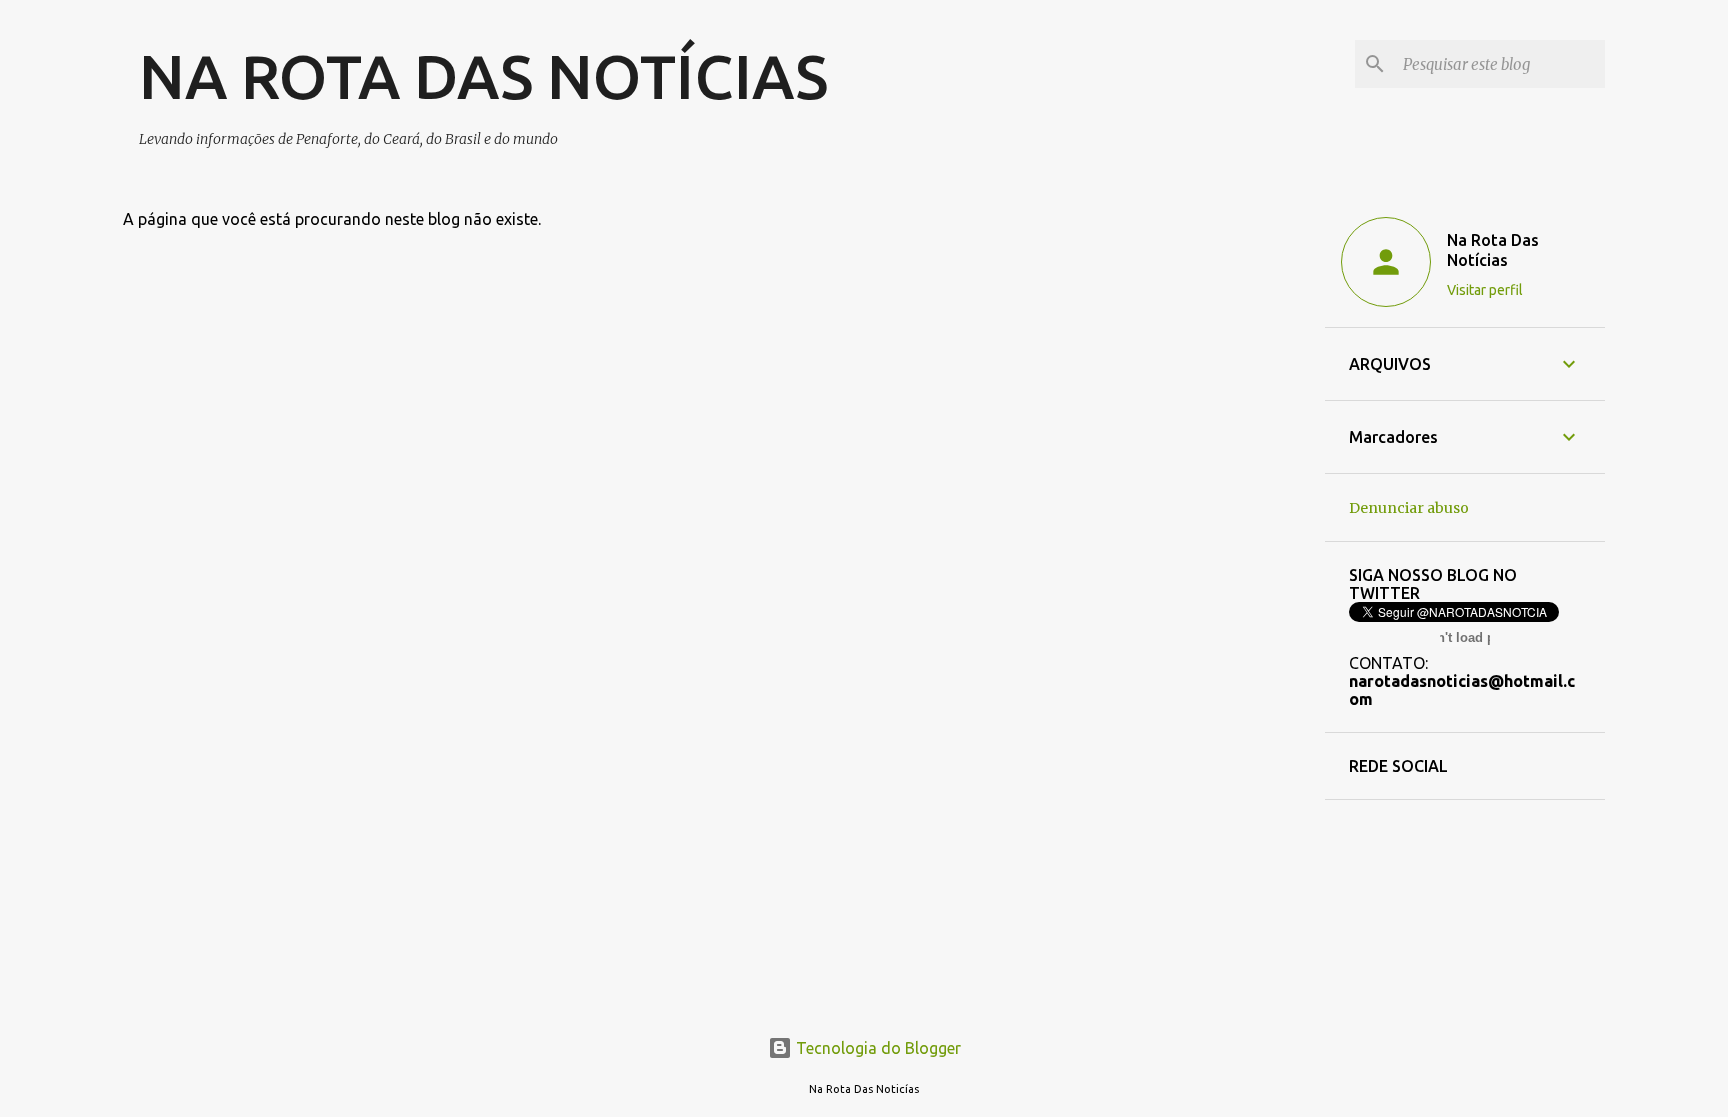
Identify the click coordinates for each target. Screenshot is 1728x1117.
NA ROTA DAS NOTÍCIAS (483, 76)
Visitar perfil (1485, 290)
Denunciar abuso (1409, 508)
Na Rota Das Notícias (1493, 250)
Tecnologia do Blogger (876, 1048)
